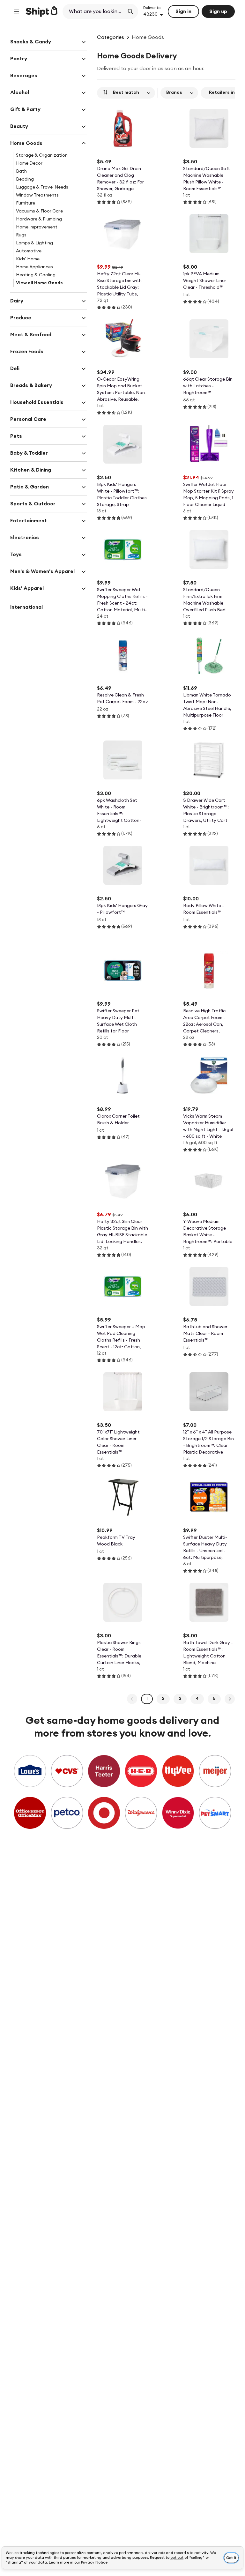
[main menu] (17, 11)
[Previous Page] (132, 1699)
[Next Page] (230, 1699)
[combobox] (94, 11)
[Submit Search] (130, 11)
